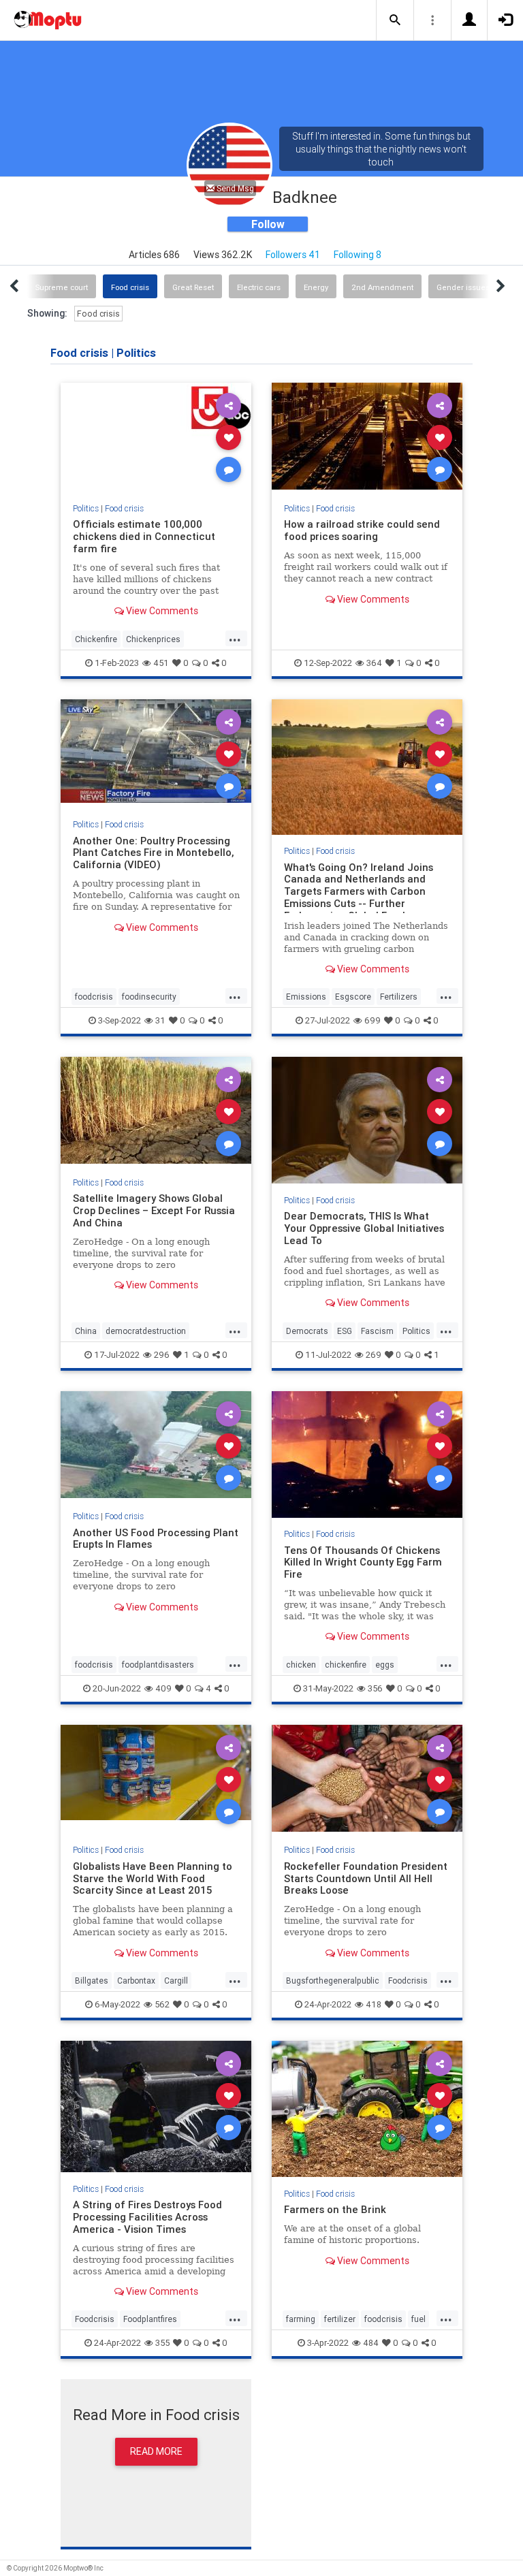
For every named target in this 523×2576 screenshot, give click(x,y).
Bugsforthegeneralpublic (333, 1981)
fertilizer (340, 2319)
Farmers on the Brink (335, 2209)
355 (162, 2343)
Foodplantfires (150, 2319)
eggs (385, 1665)
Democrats (307, 1331)
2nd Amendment (382, 287)
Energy (316, 287)
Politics (86, 508)
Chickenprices (153, 639)
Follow (268, 224)
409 (163, 1688)
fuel (418, 2319)
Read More (156, 2451)
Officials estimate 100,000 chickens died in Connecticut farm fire (144, 536)
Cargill (176, 1981)
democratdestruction (146, 1331)
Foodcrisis (408, 1981)
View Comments (161, 611)
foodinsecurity (149, 997)
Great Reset (193, 287)
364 (374, 663)
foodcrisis (94, 997)
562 (162, 2004)
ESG (345, 1331)
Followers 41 (293, 255)
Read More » (156, 437)
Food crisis (130, 287)
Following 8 (358, 255)
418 (374, 2004)
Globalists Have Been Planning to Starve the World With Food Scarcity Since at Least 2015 (153, 1878)
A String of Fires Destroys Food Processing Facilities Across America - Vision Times (147, 2217)
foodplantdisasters (158, 1665)
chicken (301, 1665)
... (235, 638)
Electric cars (259, 287)
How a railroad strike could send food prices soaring (362, 530)
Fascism (377, 1331)
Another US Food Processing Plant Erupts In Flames (156, 1539)
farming (301, 2319)
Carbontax (136, 1981)
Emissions (306, 997)
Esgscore (353, 997)
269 (374, 1355)
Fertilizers (399, 997)
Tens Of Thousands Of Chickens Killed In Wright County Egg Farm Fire (363, 1562)
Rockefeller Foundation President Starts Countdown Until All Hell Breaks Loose (366, 1878)
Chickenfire (96, 639)
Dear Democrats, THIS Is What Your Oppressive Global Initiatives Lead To (364, 1228)
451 (161, 663)
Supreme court (62, 287)
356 (375, 1688)
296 (162, 1355)
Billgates (92, 1981)
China (86, 1331)
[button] (395, 20)
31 (160, 1020)
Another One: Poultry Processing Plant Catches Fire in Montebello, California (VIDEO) (153, 853)
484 (371, 2343)
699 (373, 1020)
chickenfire (346, 1665)
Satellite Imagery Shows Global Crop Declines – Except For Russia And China (154, 1210)
